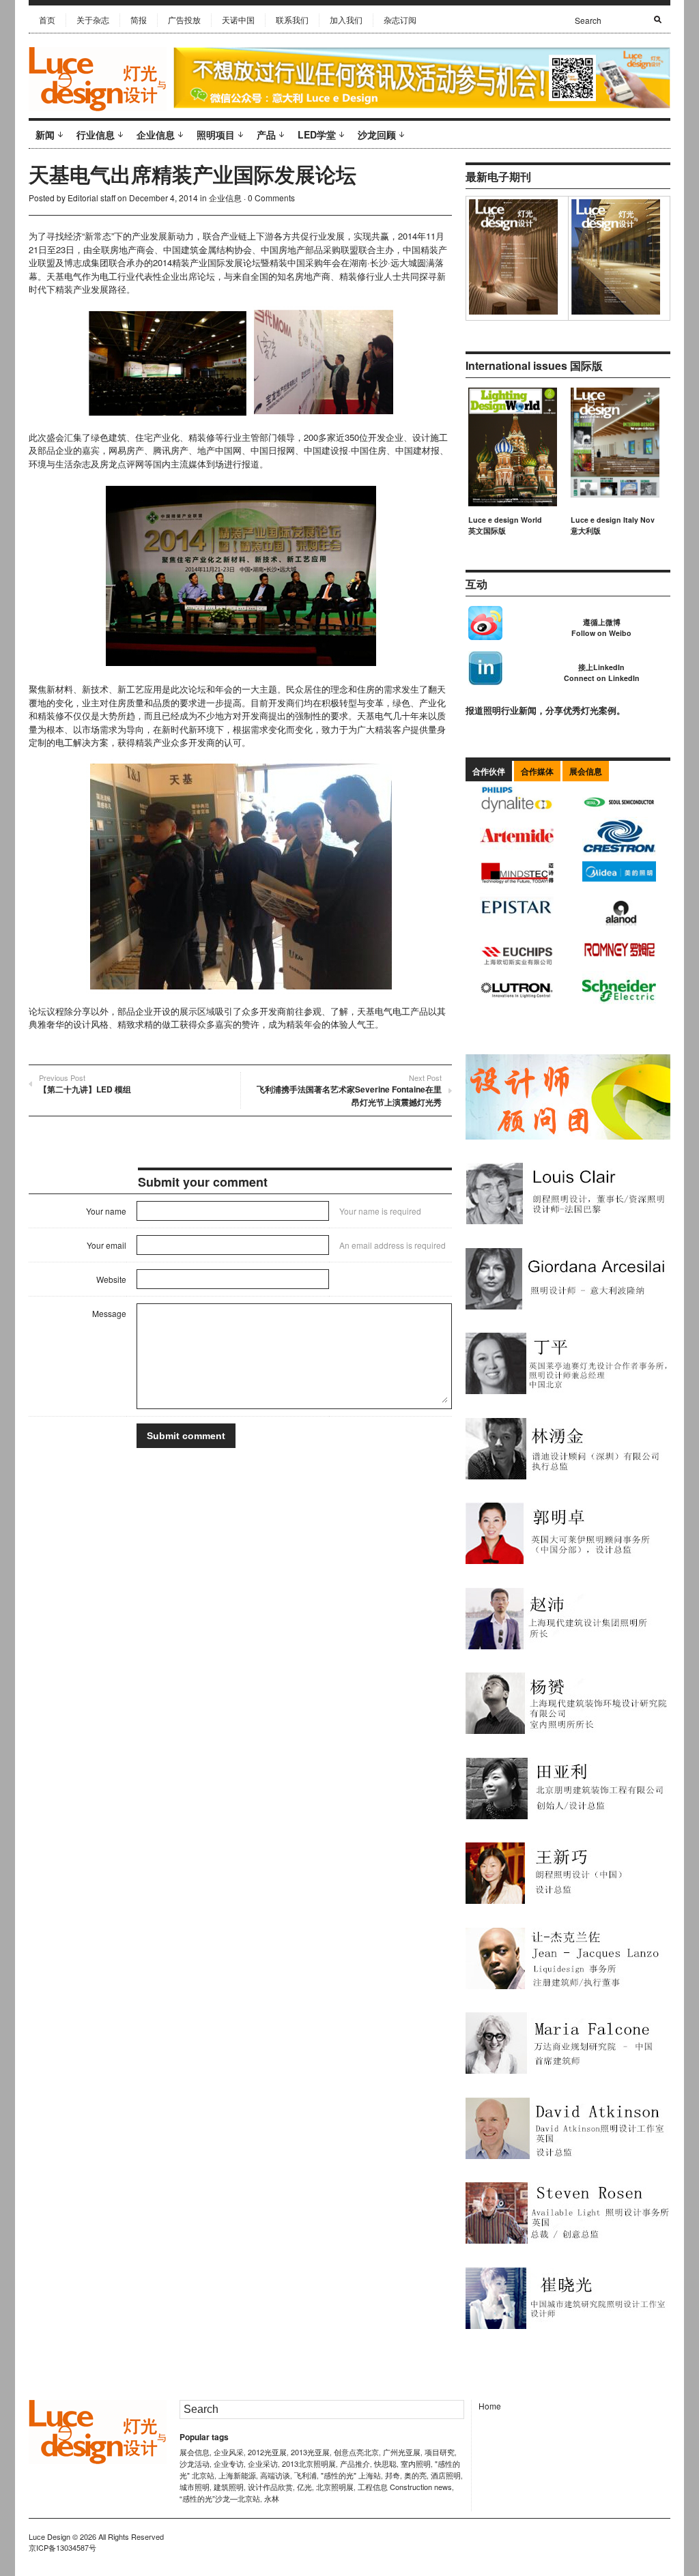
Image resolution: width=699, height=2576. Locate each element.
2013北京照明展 (309, 2463)
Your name (106, 1211)
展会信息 (195, 2452)
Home (490, 2406)
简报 (139, 19)
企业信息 (156, 134)
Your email (106, 1245)
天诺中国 (238, 19)
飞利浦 (305, 2475)
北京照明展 (335, 2487)
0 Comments (271, 198)
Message (109, 1313)
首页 (47, 19)
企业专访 (229, 2463)
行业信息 (96, 134)
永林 (272, 2498)
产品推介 (355, 2463)
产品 (266, 134)
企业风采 (229, 2452)
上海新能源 (237, 2475)
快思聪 (385, 2463)
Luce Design (49, 2536)
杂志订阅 (400, 19)
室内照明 (416, 2463)
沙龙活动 (195, 2463)
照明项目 (216, 134)
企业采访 (263, 2463)
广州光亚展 (402, 2452)
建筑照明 (229, 2487)
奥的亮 (415, 2475)
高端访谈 (275, 2475)
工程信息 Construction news (405, 2487)
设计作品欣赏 (270, 2487)
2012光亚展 (267, 2452)
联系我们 (292, 19)
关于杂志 (93, 19)
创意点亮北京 (356, 2452)
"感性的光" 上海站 (351, 2475)
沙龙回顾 (377, 134)
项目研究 (440, 2452)
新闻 (45, 134)
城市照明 (195, 2487)
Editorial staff (91, 198)
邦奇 (393, 2475)
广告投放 (184, 19)
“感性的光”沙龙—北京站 (220, 2498)
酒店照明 (446, 2475)
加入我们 (346, 19)
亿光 (304, 2487)
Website (111, 1279)
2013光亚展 (310, 2452)
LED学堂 (317, 134)
